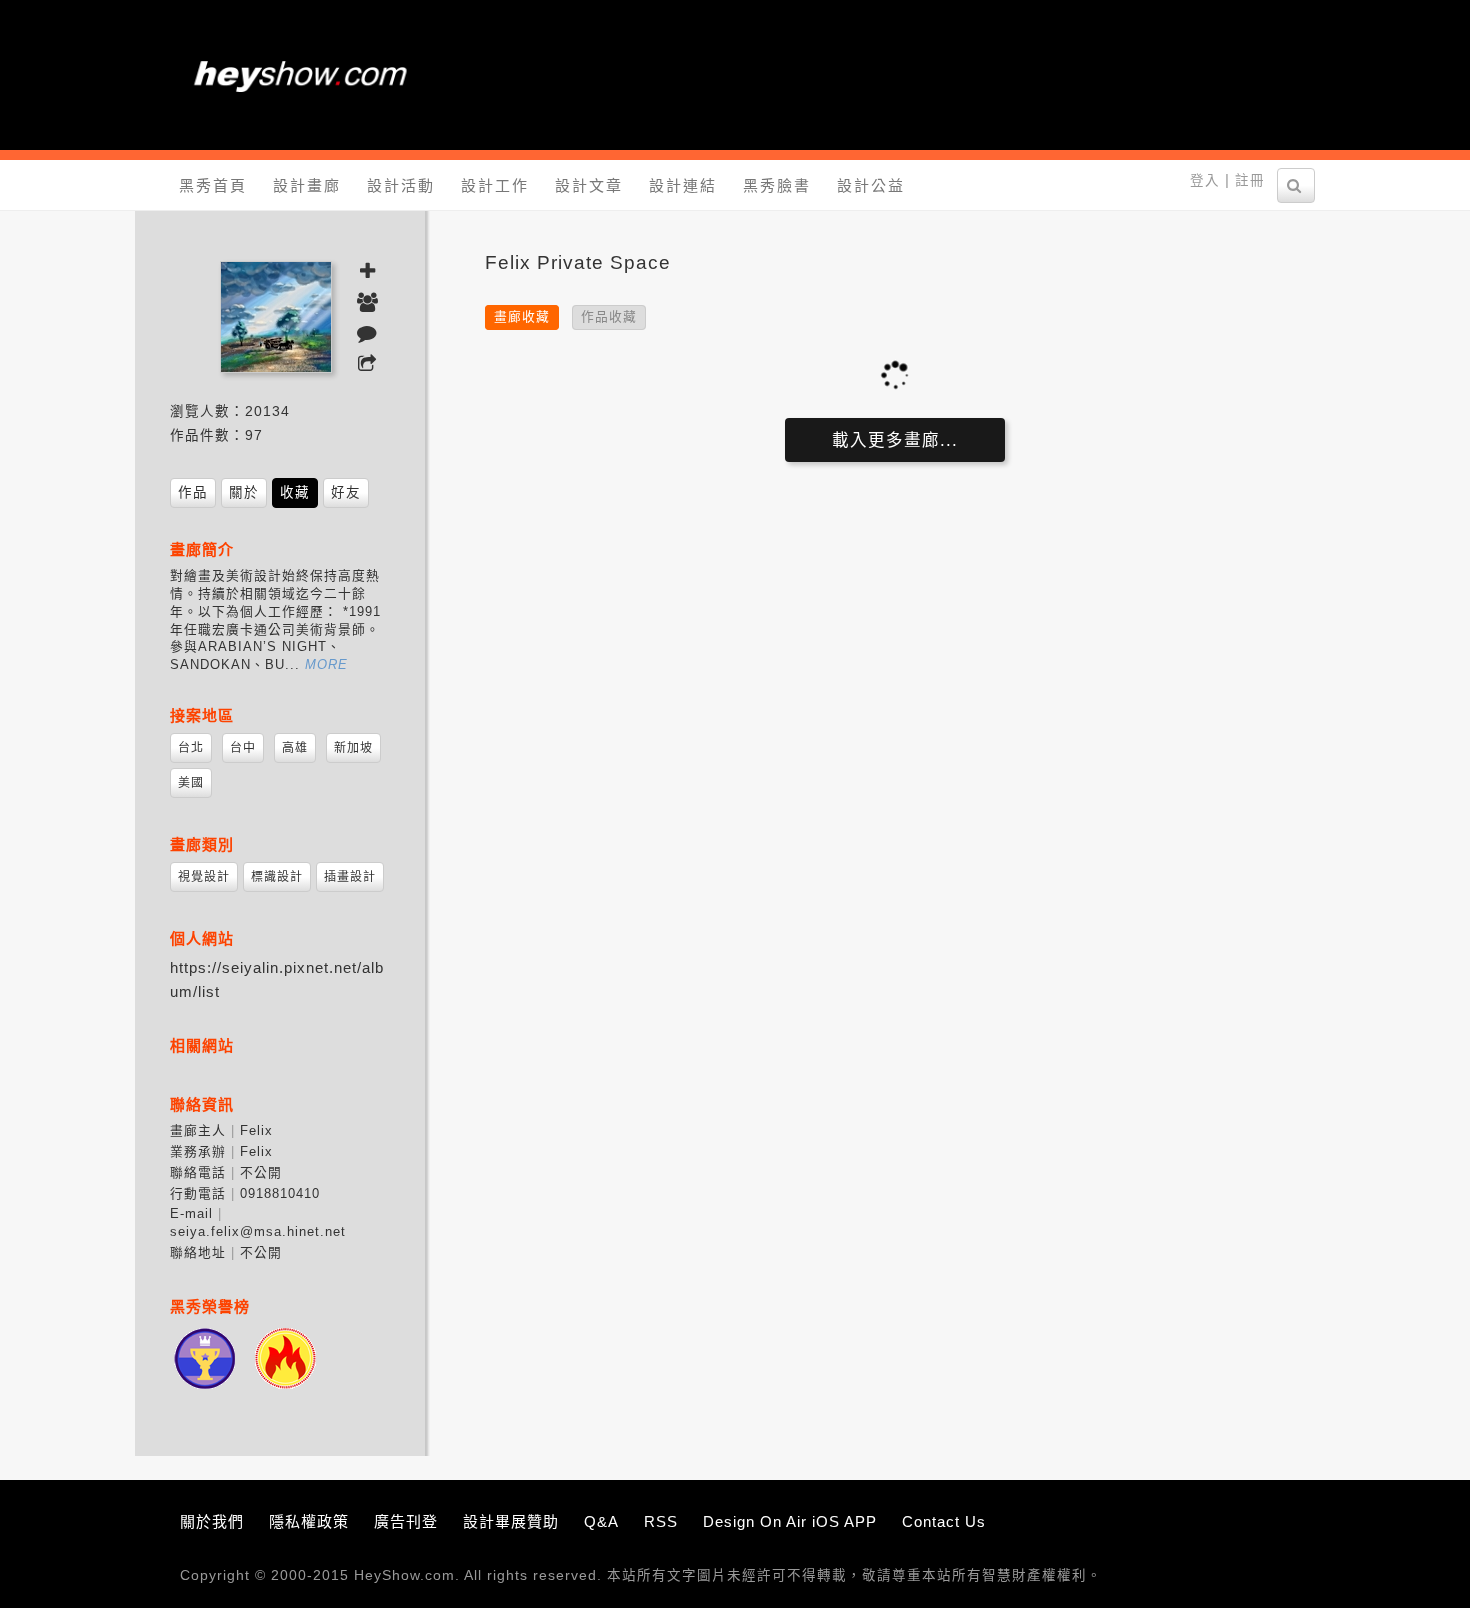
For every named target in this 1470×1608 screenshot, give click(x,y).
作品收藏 (609, 316)
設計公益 (871, 185)
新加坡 (353, 748)
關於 (244, 492)
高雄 (295, 748)
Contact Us (944, 1521)
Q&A (601, 1521)
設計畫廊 (307, 185)
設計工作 (495, 185)
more (326, 664)
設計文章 (589, 185)
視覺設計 (204, 877)
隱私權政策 (309, 1521)
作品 (193, 492)
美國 (191, 783)
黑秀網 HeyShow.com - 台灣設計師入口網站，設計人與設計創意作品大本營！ (300, 75)
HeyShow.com (404, 1575)
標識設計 (277, 877)
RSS (661, 1521)
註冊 (1250, 180)
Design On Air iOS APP (790, 1521)
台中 (243, 748)
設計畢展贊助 (511, 1521)
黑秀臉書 (777, 185)
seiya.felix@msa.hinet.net (258, 1231)
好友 (346, 492)
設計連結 (683, 185)
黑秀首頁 (213, 185)
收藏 (295, 492)
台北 (191, 748)
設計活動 (401, 185)
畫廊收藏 (522, 316)
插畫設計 (350, 877)
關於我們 (212, 1521)
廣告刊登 (406, 1521)
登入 (1205, 180)
